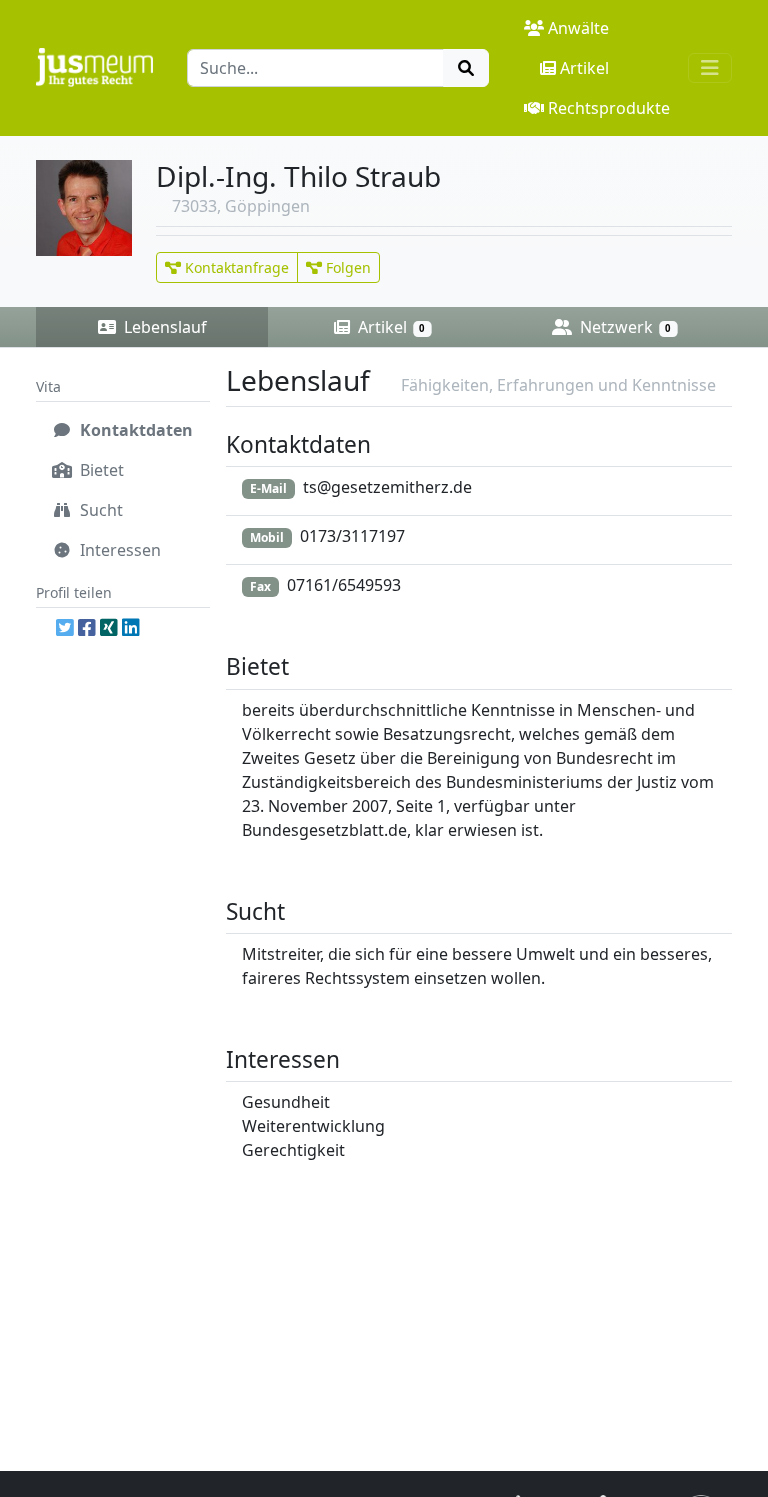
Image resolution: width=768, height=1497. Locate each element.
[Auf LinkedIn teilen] (131, 628)
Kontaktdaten (134, 430)
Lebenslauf (163, 327)
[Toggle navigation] (710, 68)
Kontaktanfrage (235, 267)
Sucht (99, 510)
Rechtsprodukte (609, 108)
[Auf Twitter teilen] (65, 628)
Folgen (346, 267)
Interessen (118, 550)
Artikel (584, 68)
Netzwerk (623, 327)
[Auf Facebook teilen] (87, 628)
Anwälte (578, 28)
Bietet (100, 470)
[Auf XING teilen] (109, 628)
